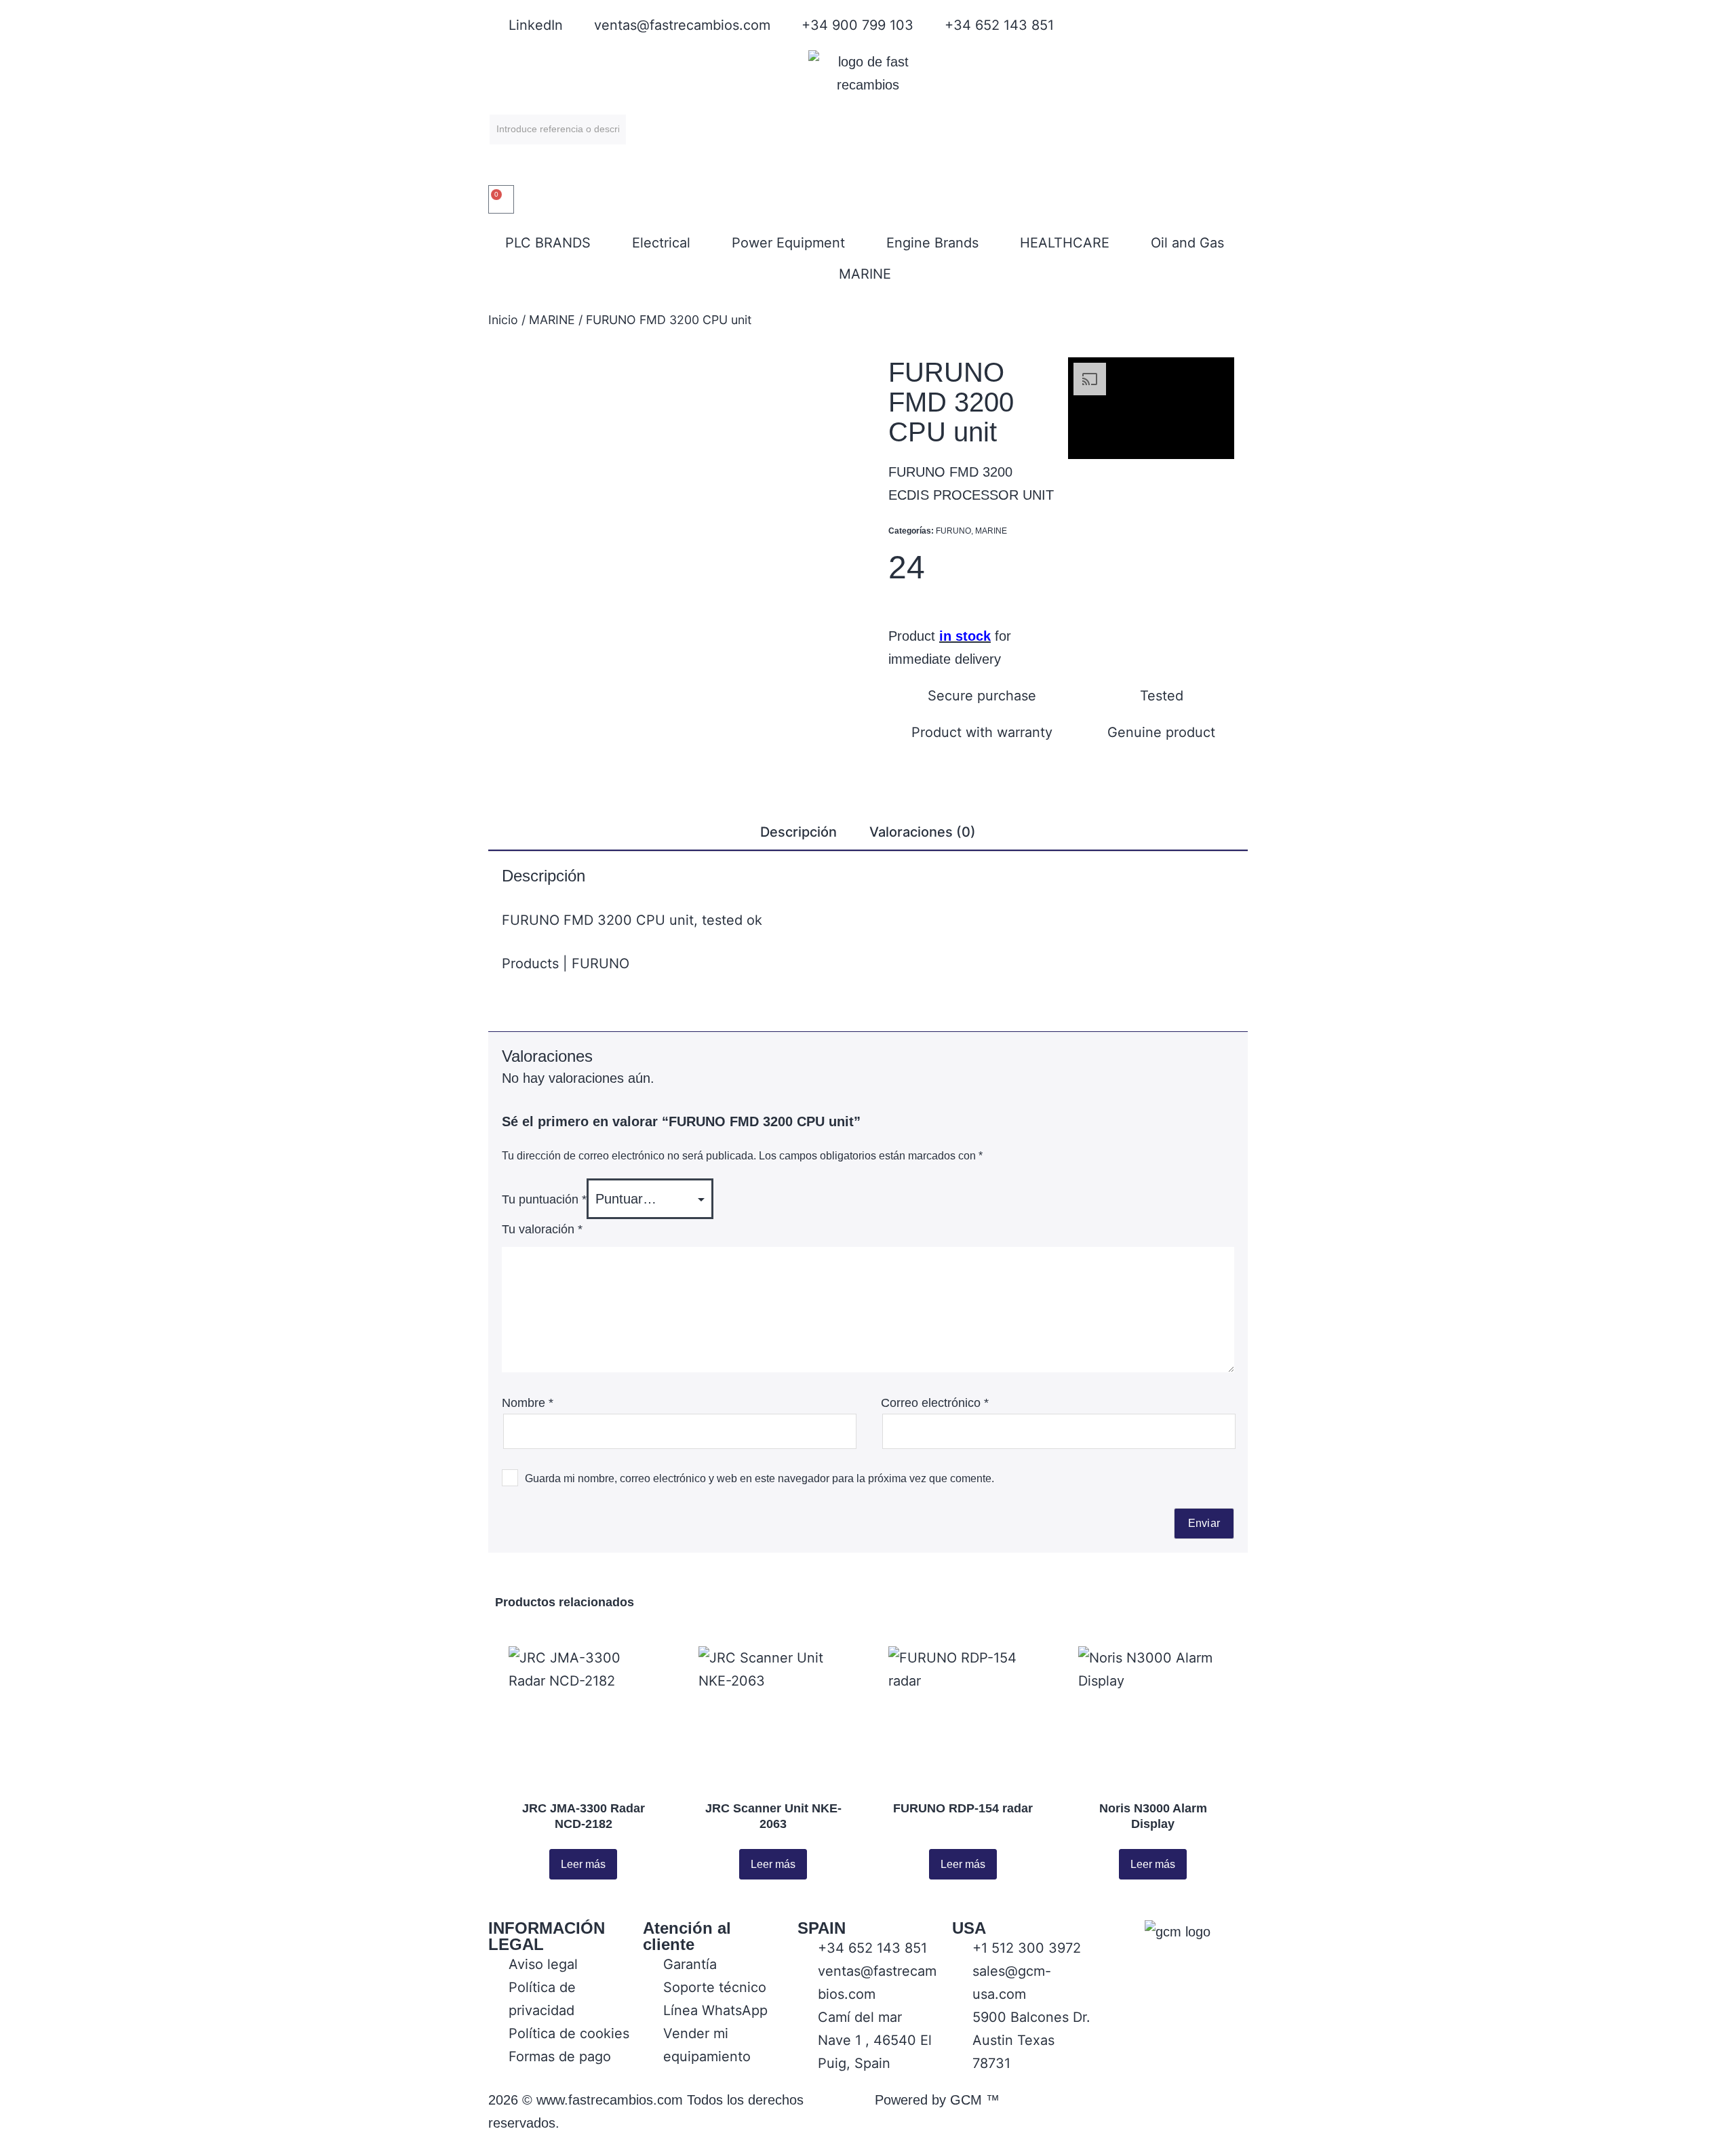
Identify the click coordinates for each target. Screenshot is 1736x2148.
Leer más (583, 1864)
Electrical (661, 243)
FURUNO (953, 531)
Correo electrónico (935, 1403)
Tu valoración (542, 1229)
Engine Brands (932, 243)
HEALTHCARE (1065, 243)
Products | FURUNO (566, 963)
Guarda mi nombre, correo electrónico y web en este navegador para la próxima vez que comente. (759, 1478)
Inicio (503, 320)
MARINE (865, 274)
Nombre (528, 1403)
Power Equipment (788, 243)
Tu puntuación (544, 1199)
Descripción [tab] (798, 832)
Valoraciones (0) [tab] (923, 832)
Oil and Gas (1187, 243)
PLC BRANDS (548, 243)
